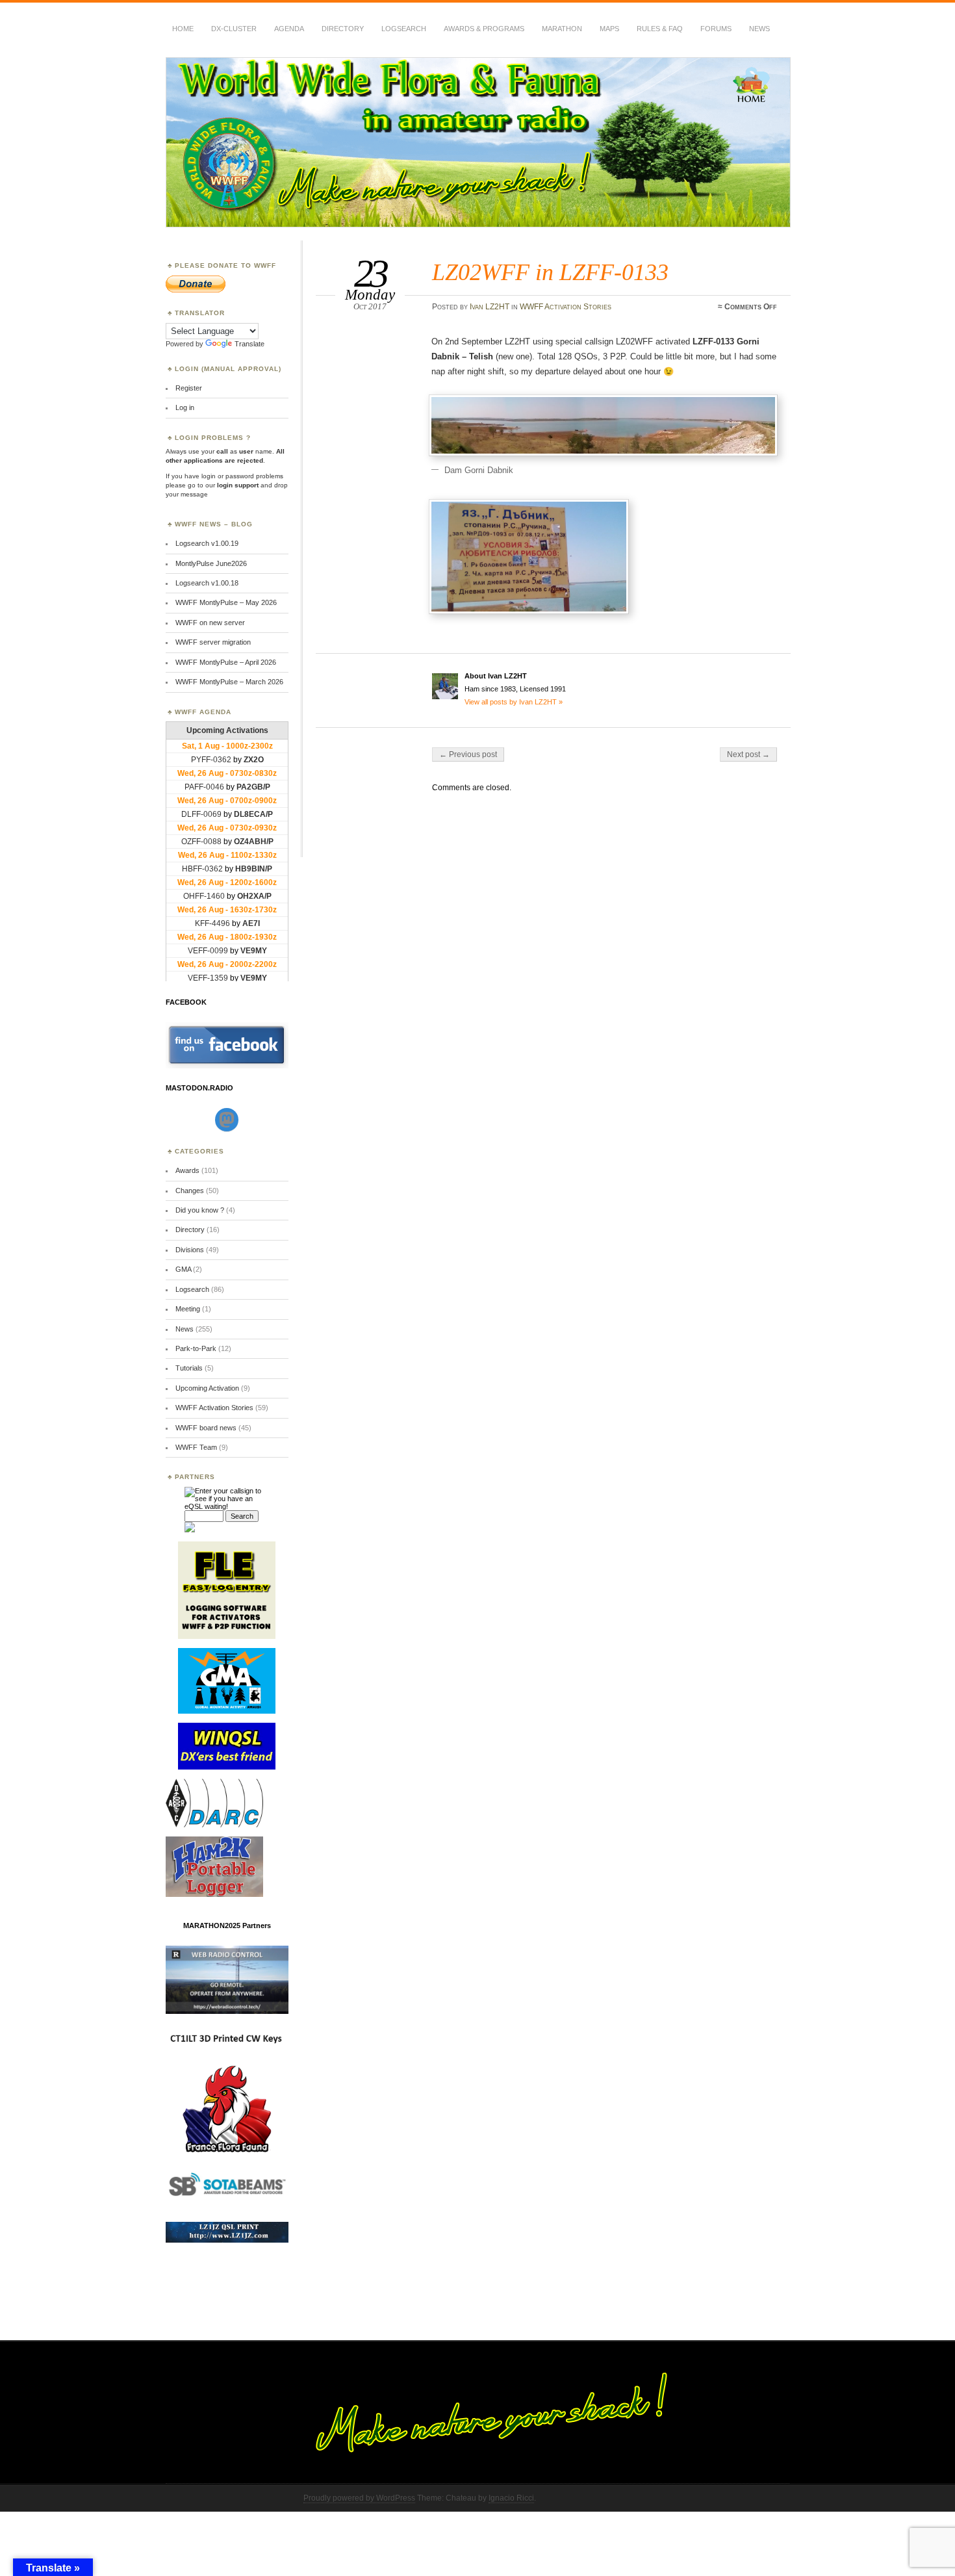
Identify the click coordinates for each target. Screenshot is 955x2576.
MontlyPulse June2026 (211, 563)
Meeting (188, 1309)
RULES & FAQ (660, 29)
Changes (190, 1191)
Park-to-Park (196, 1348)
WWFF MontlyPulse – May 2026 (226, 602)
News (759, 29)
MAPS (609, 29)
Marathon (562, 29)
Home (183, 29)
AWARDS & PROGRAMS (484, 29)
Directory (343, 29)
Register (189, 388)
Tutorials (189, 1368)
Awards (187, 1170)
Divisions (190, 1250)
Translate (249, 344)
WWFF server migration (213, 642)
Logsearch (192, 1289)
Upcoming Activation (207, 1388)
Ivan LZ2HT (490, 307)
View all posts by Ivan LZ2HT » (514, 702)
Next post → (748, 754)
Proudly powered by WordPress (359, 2498)
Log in (185, 407)
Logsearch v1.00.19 (207, 543)
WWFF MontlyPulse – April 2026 (226, 662)
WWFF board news (206, 1428)
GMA (183, 1269)
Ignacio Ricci (511, 2498)
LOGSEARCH (404, 29)
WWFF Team (196, 1447)
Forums (716, 29)
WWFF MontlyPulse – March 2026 (229, 682)
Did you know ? (200, 1210)
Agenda (289, 29)
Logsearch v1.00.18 (207, 583)
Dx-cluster (234, 29)
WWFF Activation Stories (566, 307)
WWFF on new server (210, 623)
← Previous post (468, 754)
